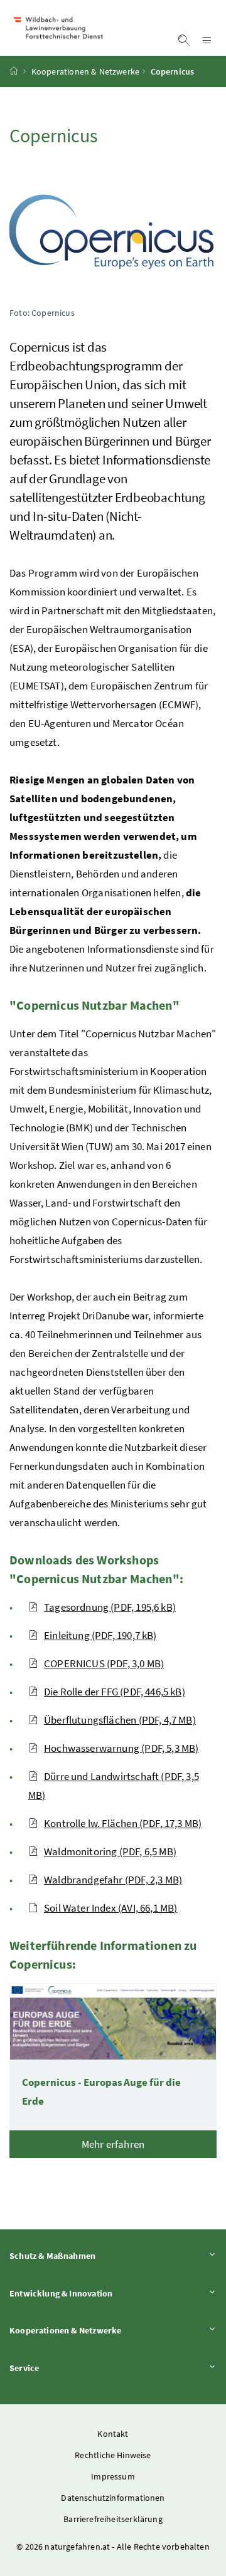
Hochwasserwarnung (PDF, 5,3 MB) (121, 1748)
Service (59, 2368)
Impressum (113, 2476)
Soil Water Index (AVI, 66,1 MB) (110, 1908)
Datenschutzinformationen (113, 2498)
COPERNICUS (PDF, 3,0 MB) (104, 1663)
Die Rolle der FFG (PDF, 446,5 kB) (115, 1692)
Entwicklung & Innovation (96, 2293)
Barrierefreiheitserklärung (113, 2519)
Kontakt (113, 2434)
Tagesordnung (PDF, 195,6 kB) (110, 1607)
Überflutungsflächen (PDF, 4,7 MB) (120, 1720)
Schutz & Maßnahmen (87, 2255)
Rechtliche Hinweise (113, 2455)
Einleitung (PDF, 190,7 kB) (100, 1635)
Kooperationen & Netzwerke (85, 71)
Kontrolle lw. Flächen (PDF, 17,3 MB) (123, 1823)
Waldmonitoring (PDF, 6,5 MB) (110, 1851)
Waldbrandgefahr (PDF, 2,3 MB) (113, 1880)
